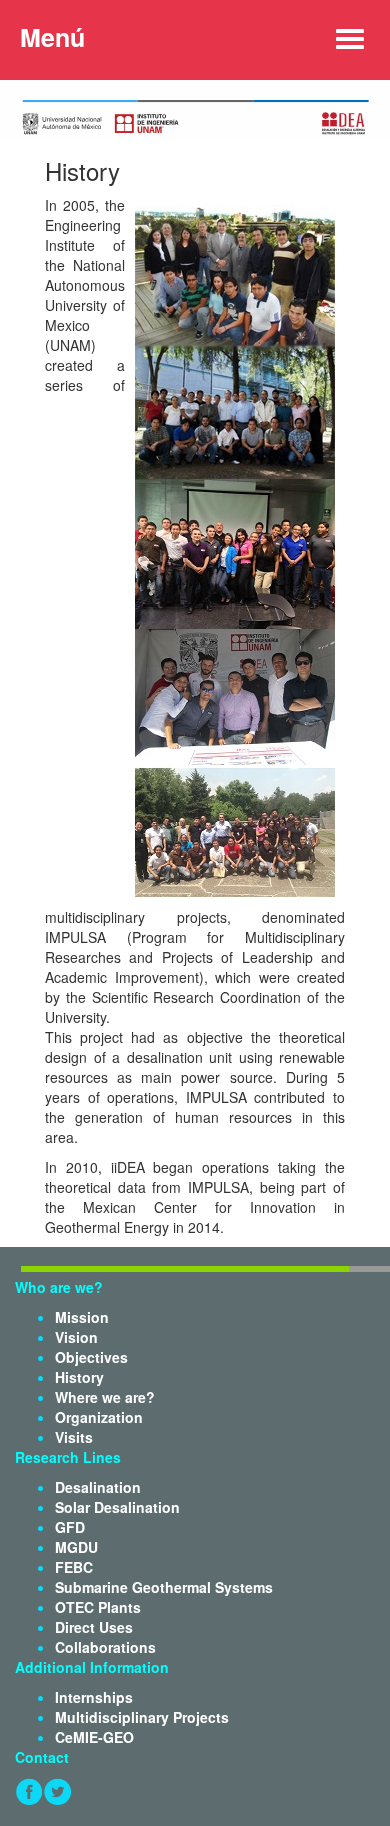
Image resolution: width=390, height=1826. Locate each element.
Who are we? (59, 1287)
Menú (52, 37)
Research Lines (68, 1457)
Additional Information (92, 1667)
